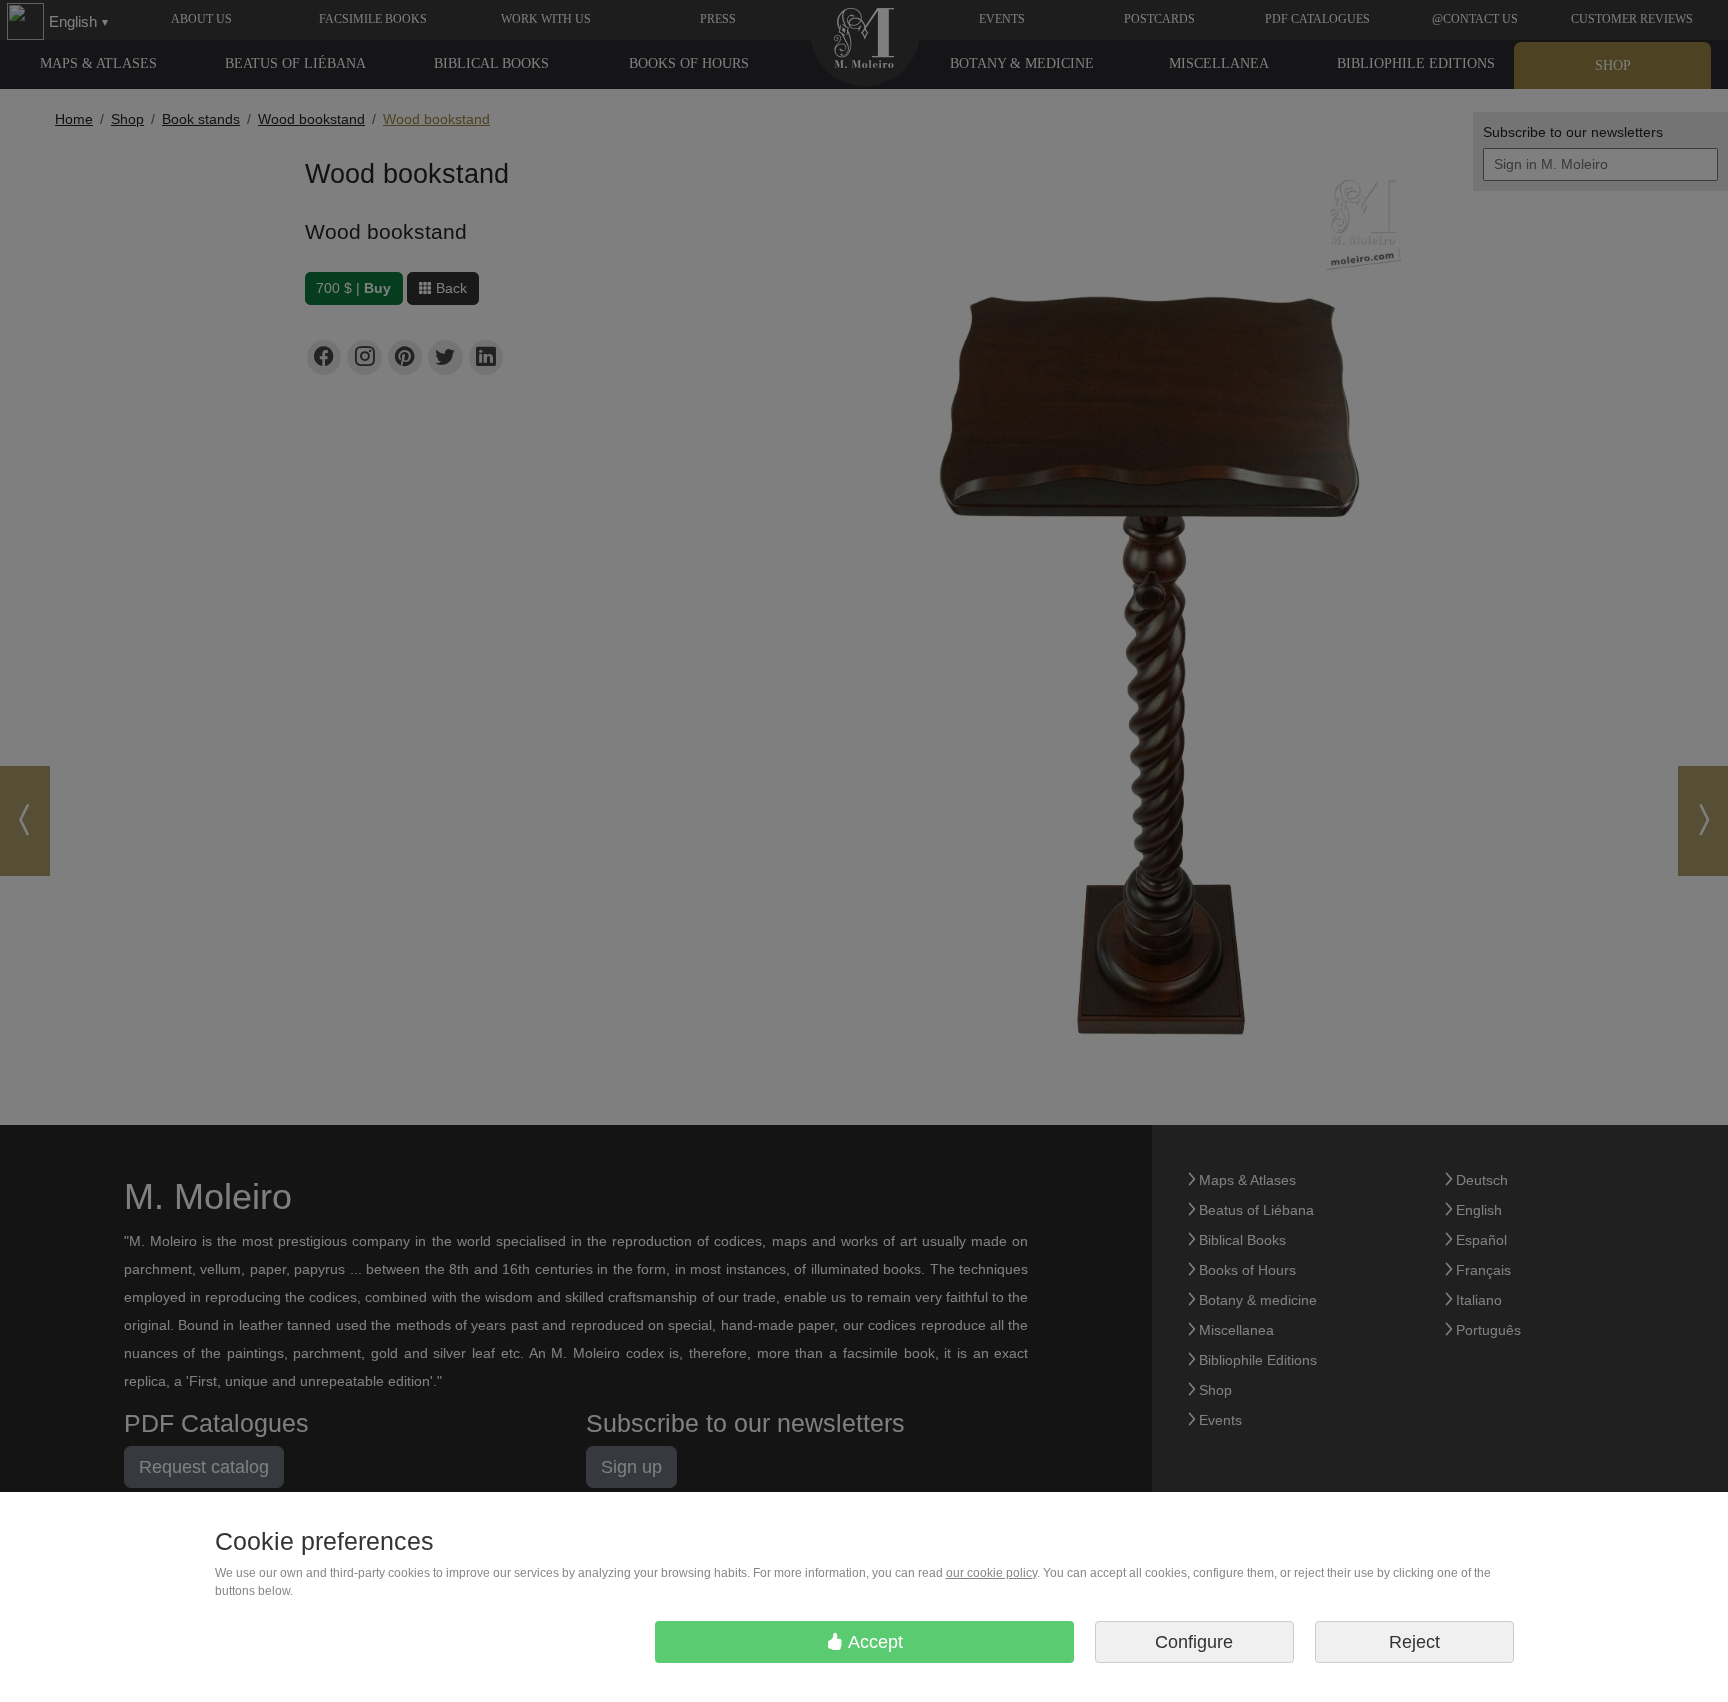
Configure (1194, 1642)
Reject (1414, 1642)
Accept (873, 1642)
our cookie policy (991, 1573)
